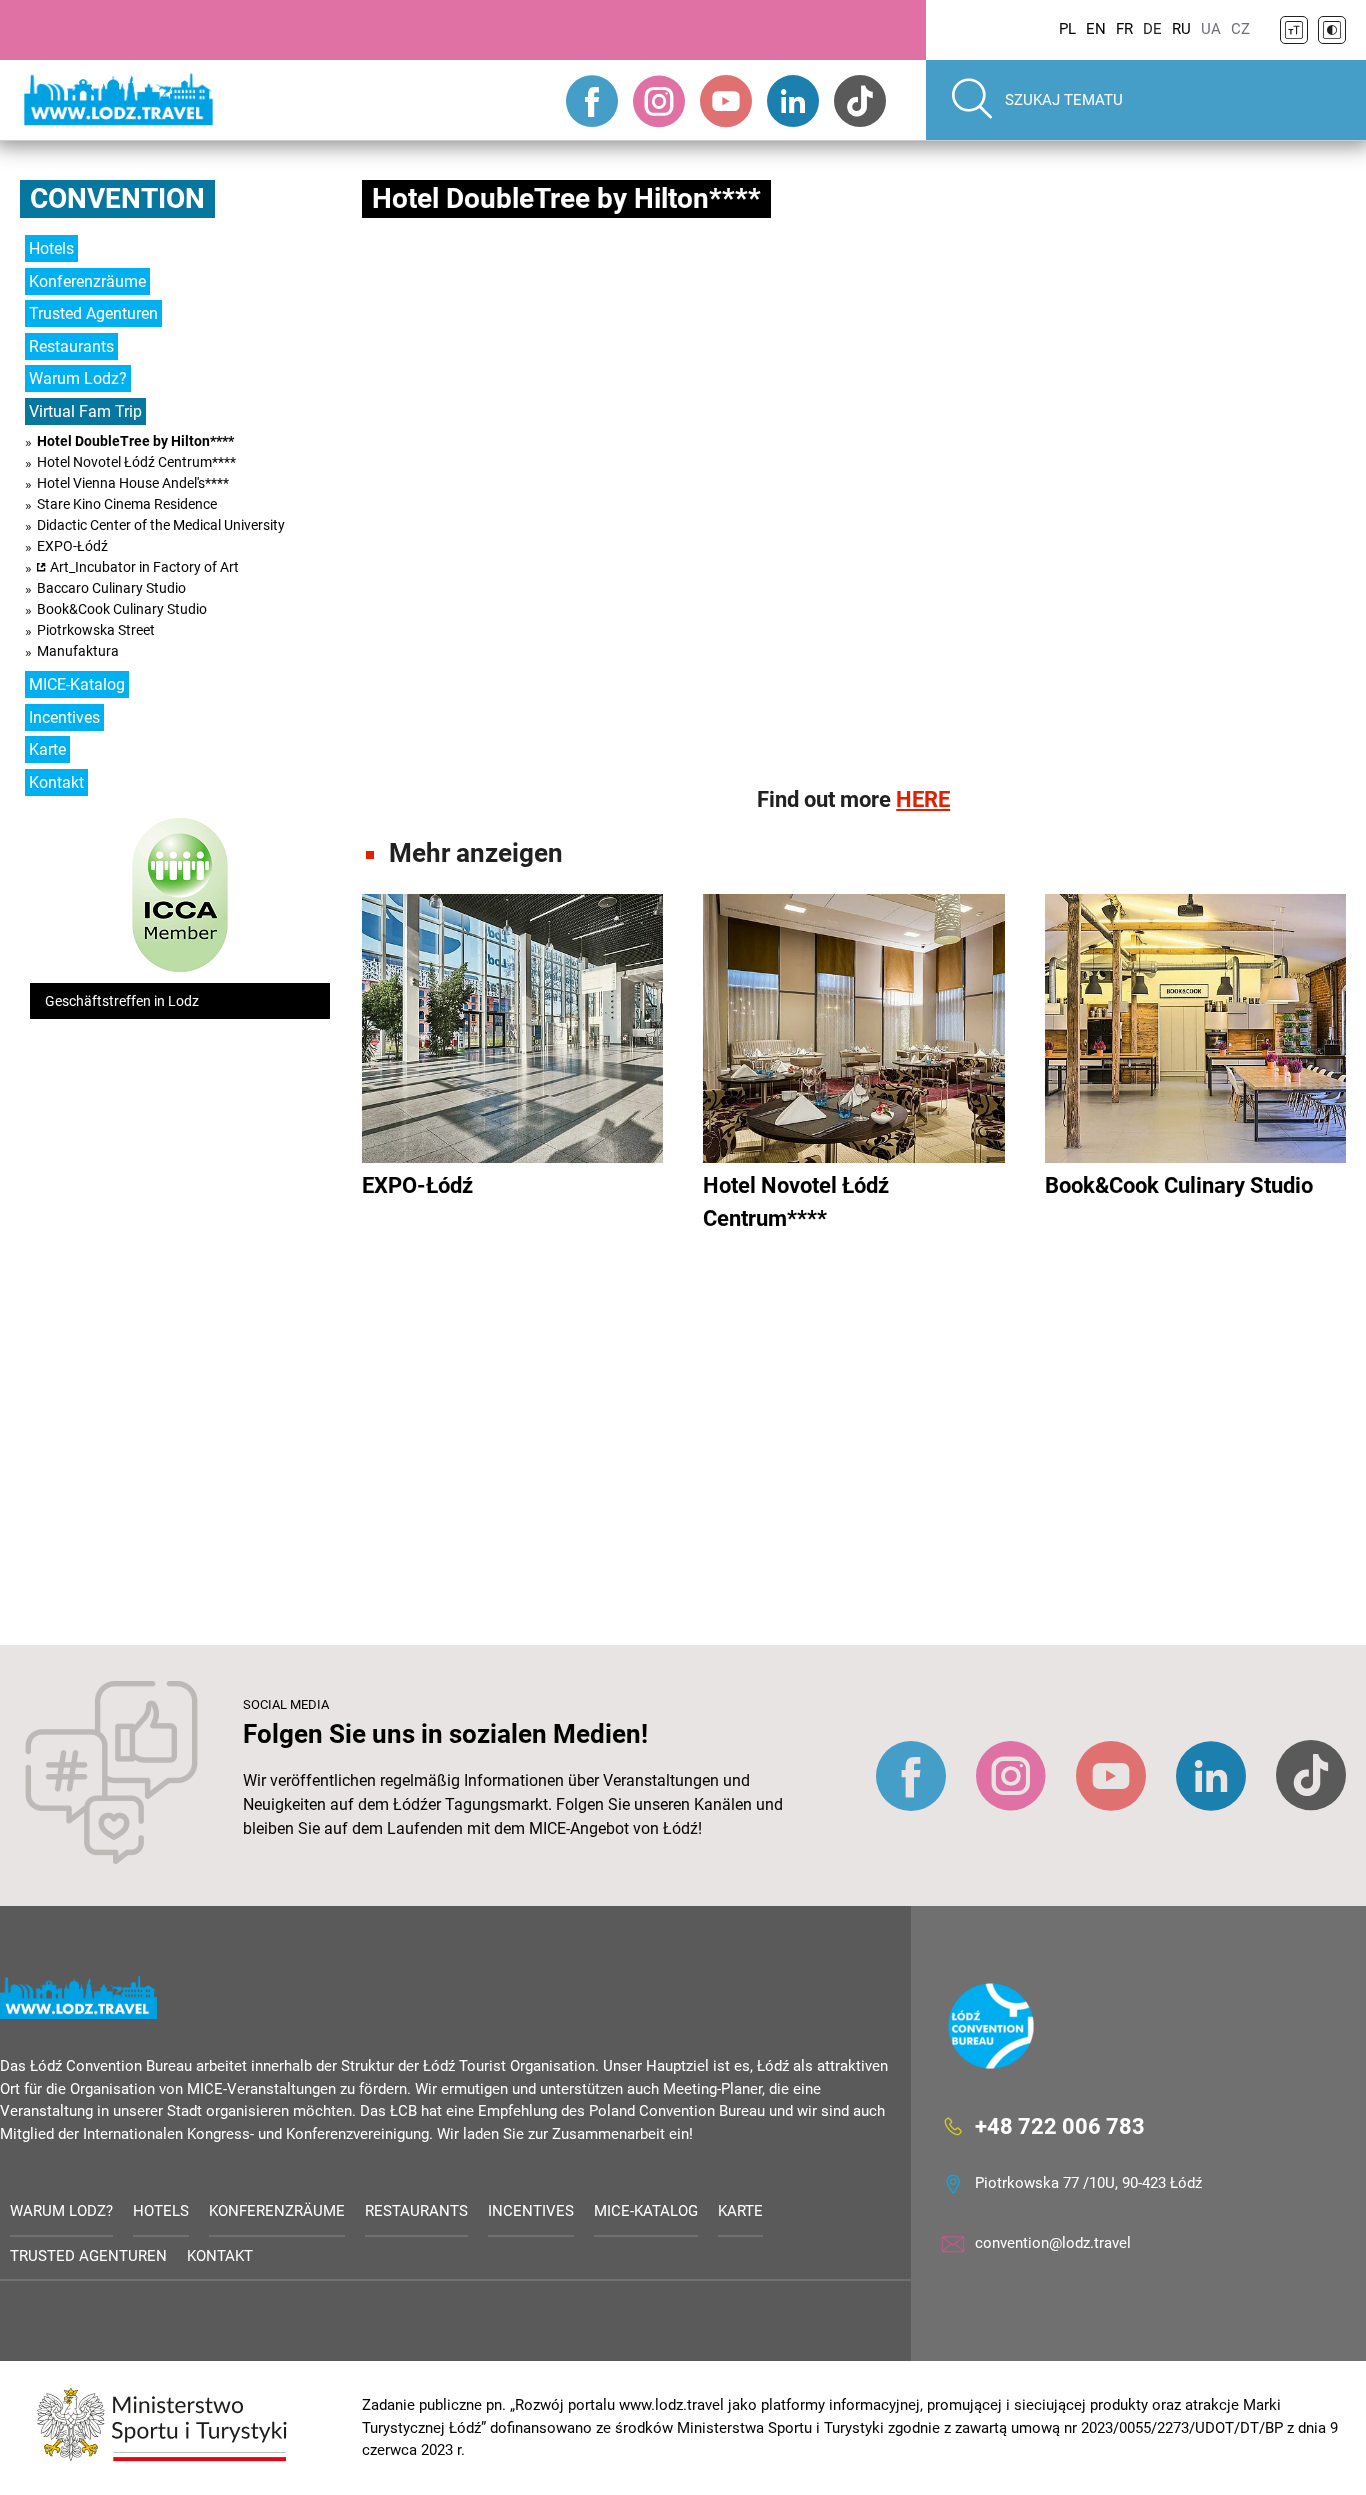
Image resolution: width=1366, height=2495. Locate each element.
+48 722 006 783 (1060, 2126)
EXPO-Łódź (72, 546)
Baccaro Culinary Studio (111, 588)
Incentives (64, 717)
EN (1096, 29)
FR (1124, 29)
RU (1181, 29)
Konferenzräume (87, 281)
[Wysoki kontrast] (1332, 30)
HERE (923, 799)
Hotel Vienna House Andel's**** (133, 483)
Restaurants (71, 346)
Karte (47, 749)
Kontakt (56, 782)
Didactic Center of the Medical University (161, 525)
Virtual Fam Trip (85, 411)
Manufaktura (78, 651)
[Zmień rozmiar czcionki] (1294, 30)
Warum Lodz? (78, 378)
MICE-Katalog (77, 684)
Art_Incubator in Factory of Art (144, 567)
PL (1067, 29)
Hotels (51, 248)
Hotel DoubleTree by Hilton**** (135, 441)
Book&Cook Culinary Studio (122, 609)
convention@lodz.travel (1053, 2243)
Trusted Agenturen (93, 313)
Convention (117, 198)
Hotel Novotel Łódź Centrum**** (136, 462)
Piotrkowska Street (96, 630)
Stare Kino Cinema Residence (127, 504)
